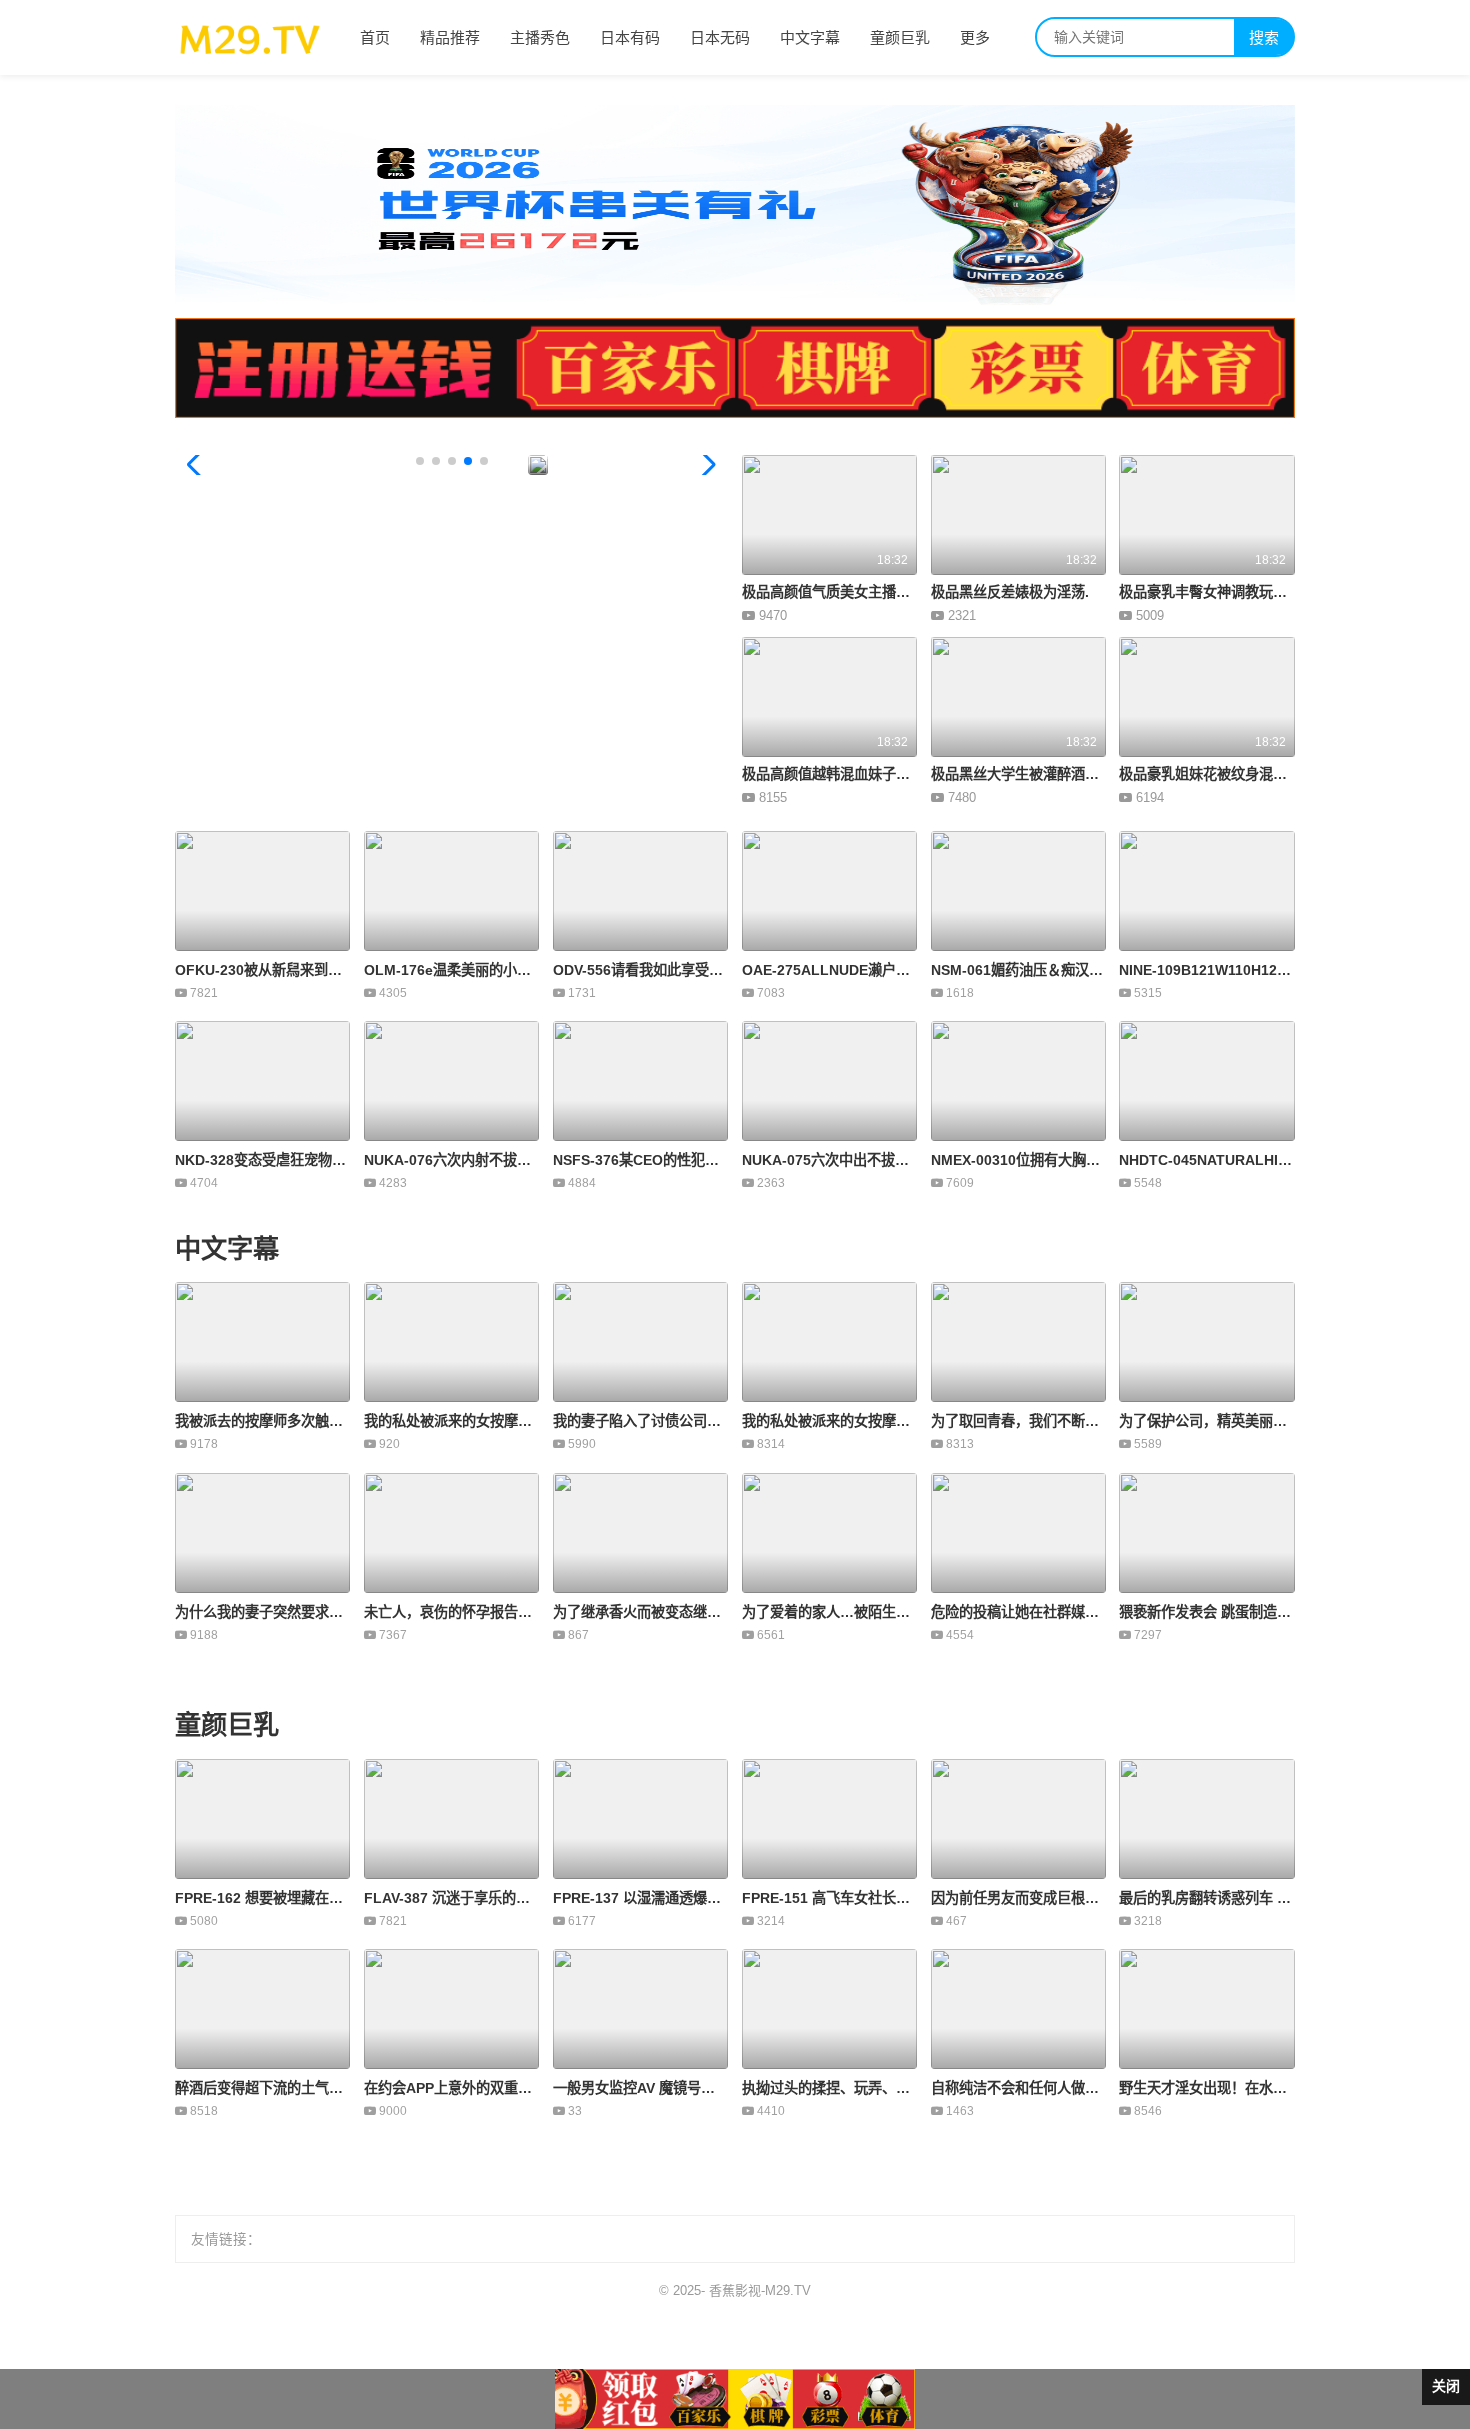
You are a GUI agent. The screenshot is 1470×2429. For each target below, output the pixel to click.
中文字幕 (810, 37)
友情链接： (226, 2239)
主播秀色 (540, 37)
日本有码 (630, 37)
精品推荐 (450, 37)
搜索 (1264, 37)
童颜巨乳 (900, 37)
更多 (975, 37)
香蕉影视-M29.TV (760, 2290)
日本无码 (720, 37)
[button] (704, 465)
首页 (375, 37)
